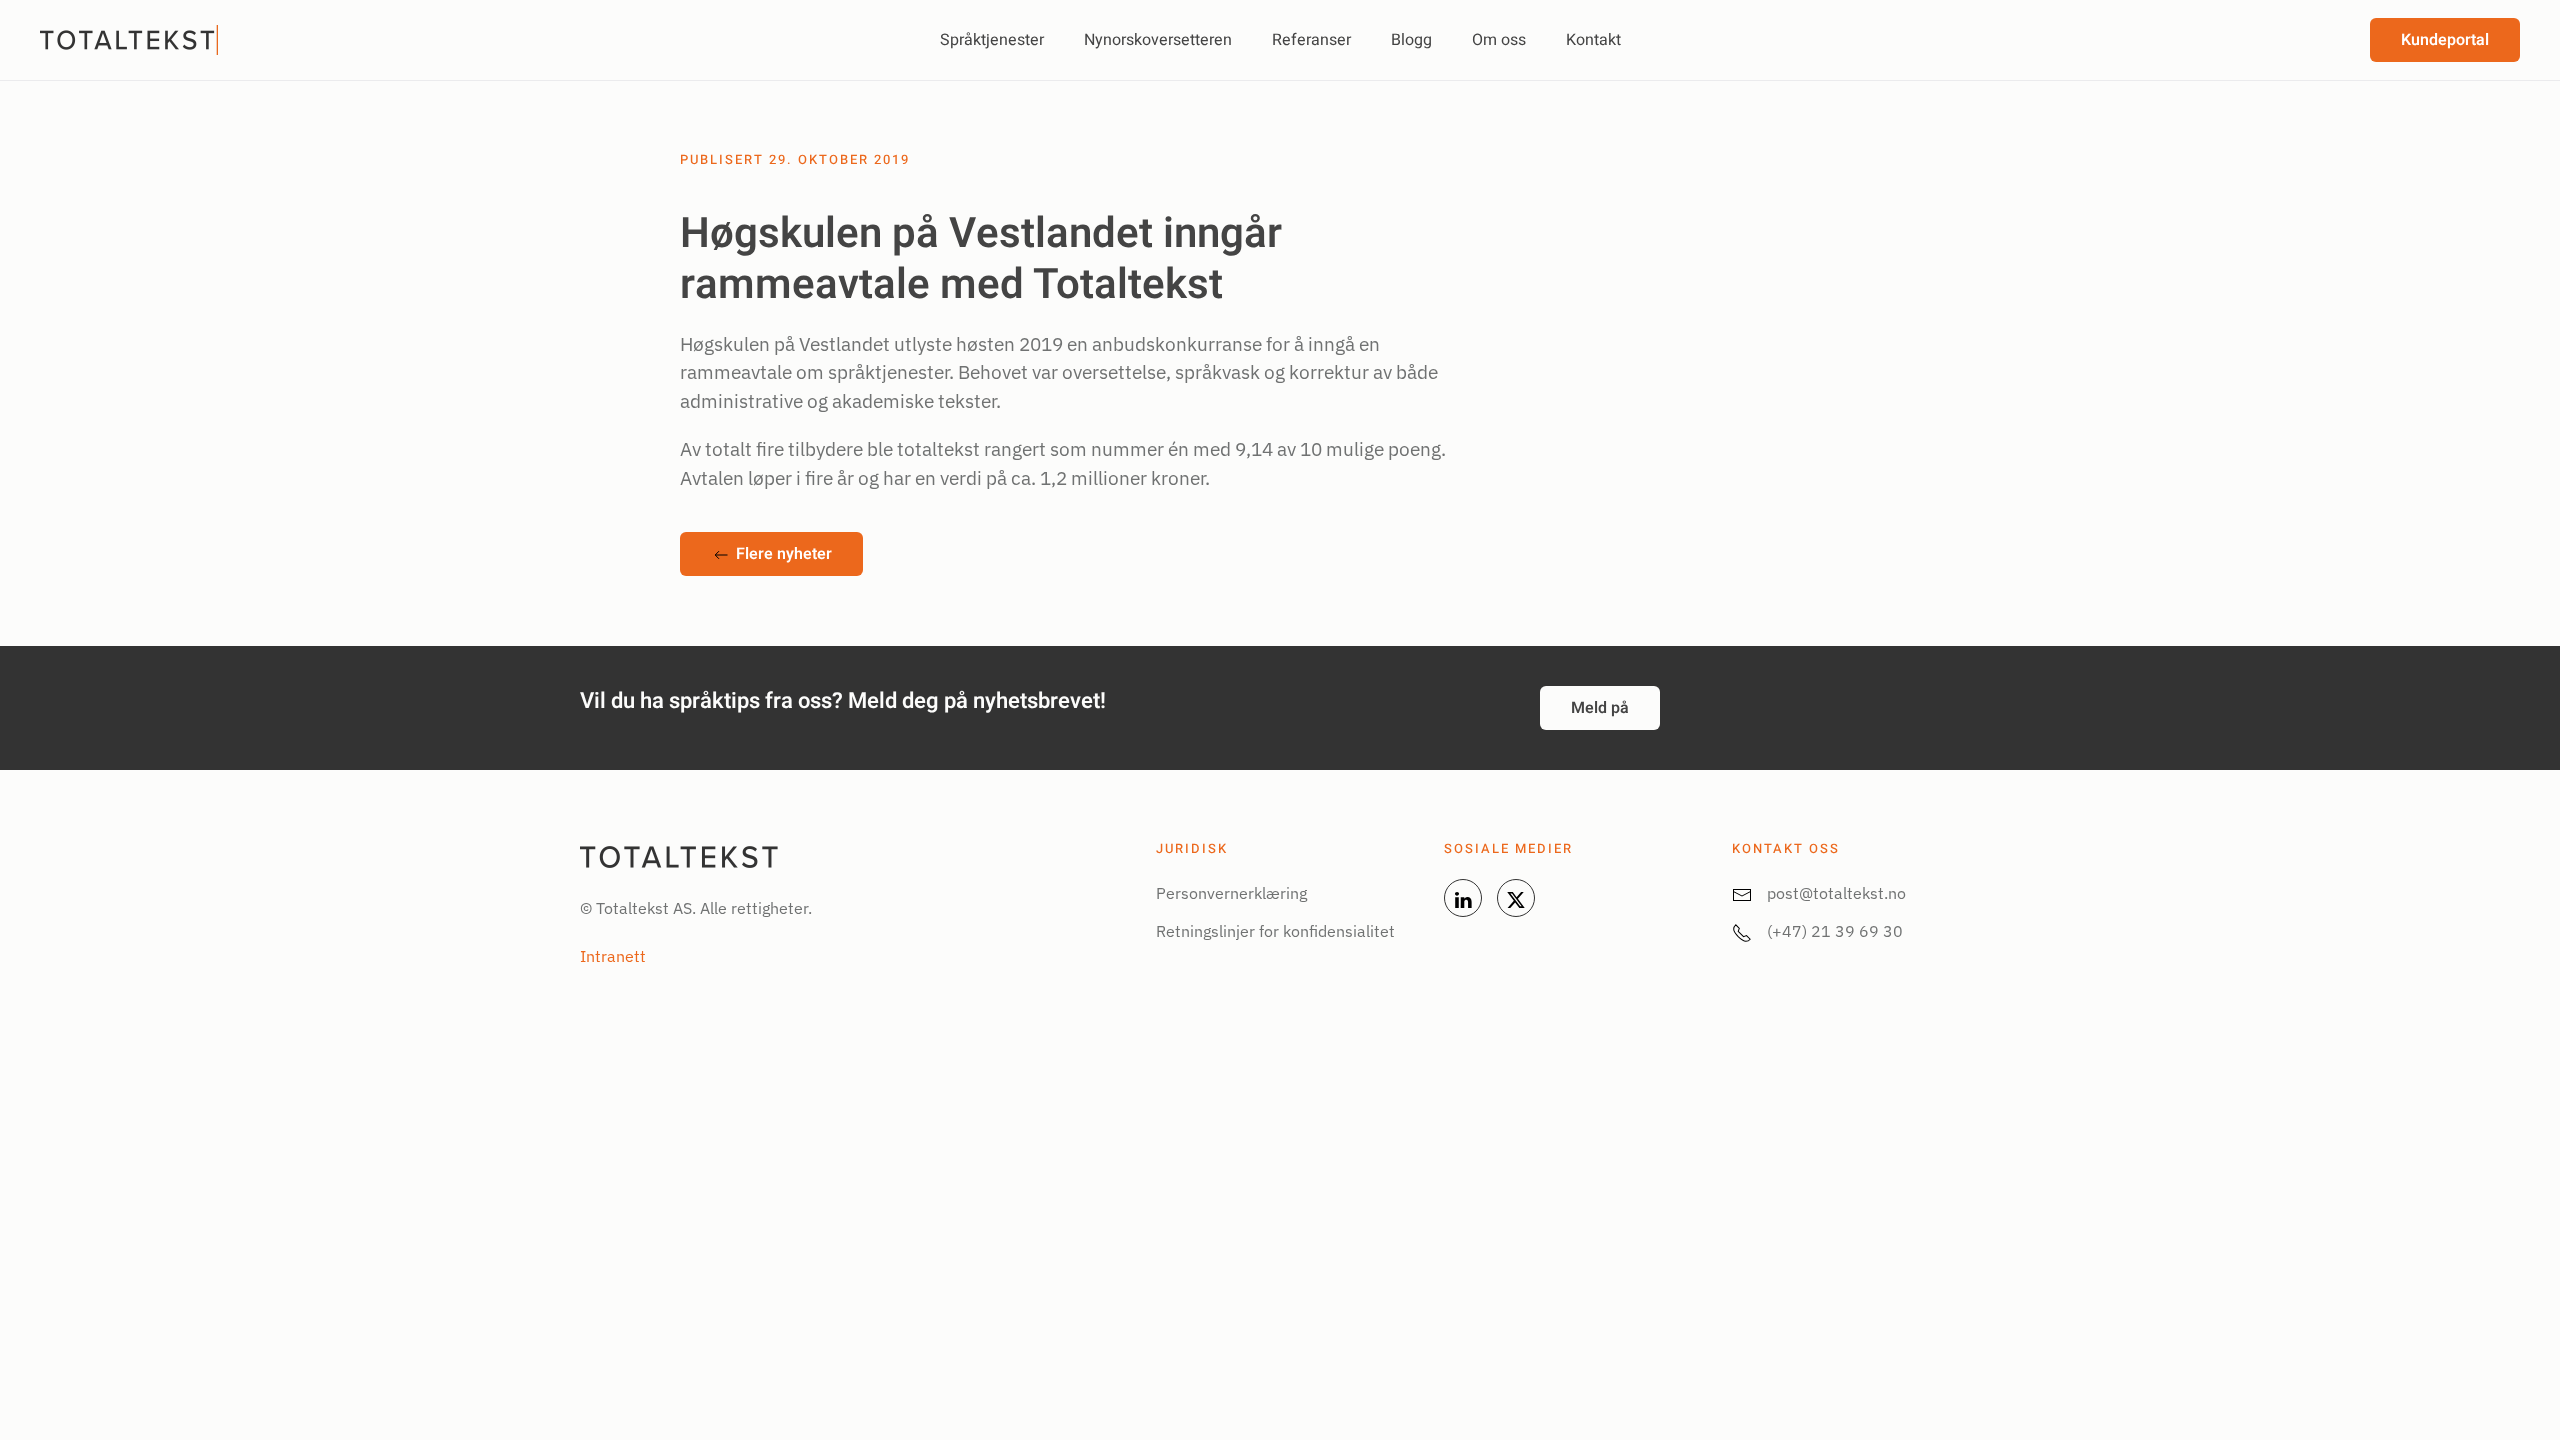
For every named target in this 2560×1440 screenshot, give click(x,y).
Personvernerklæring (1231, 893)
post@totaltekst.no (1836, 893)
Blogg (1411, 40)
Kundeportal (2445, 40)
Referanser (1311, 40)
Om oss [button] (1499, 40)
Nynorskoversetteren (1158, 40)
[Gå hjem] (131, 40)
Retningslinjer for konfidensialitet (1275, 931)
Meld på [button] (1600, 708)
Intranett (613, 956)
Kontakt (1593, 40)
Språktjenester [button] (992, 40)
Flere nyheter (784, 554)
